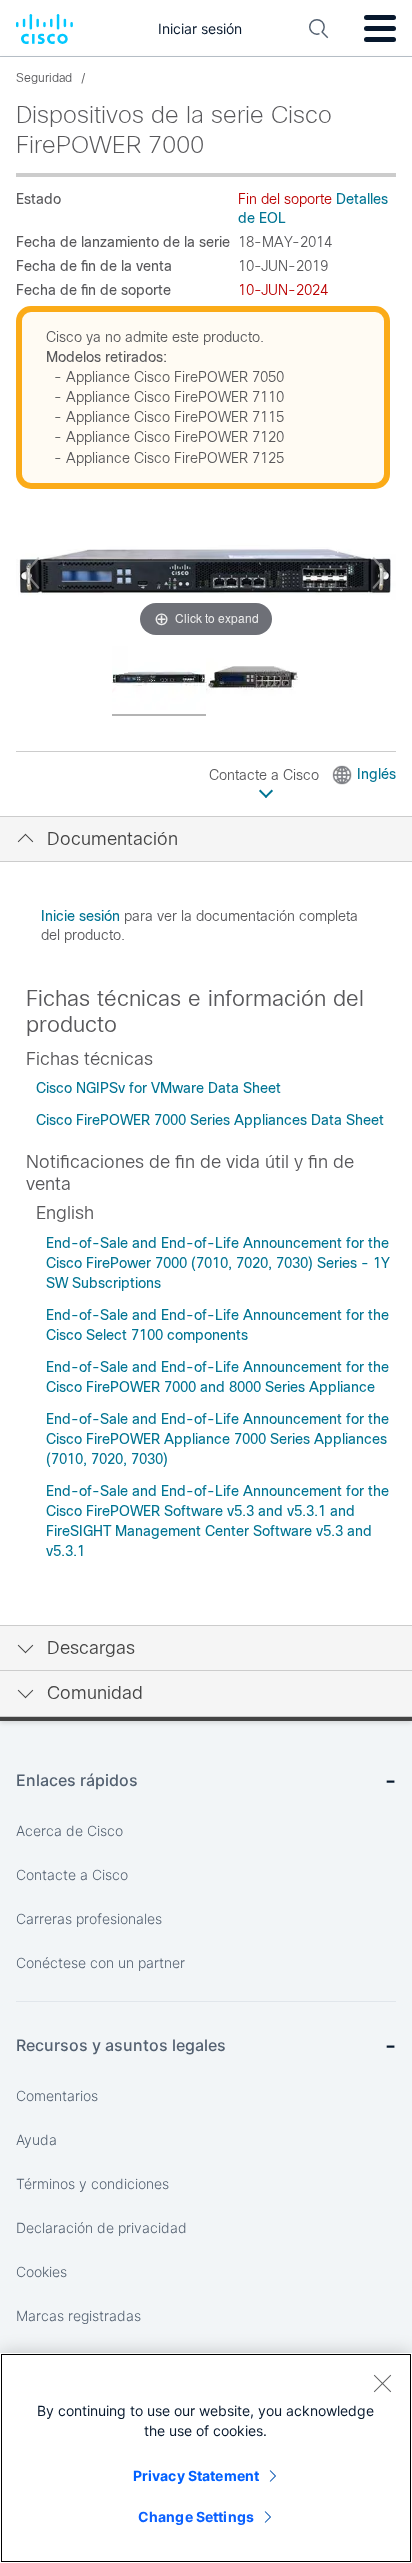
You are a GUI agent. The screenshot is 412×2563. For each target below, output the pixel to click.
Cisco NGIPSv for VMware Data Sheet (158, 1088)
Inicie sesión (80, 916)
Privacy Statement (196, 2475)
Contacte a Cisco (266, 775)
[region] (206, 2458)
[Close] (382, 2383)
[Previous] (32, 573)
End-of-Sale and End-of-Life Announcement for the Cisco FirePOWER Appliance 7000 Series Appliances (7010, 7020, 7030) (217, 1439)
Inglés (376, 774)
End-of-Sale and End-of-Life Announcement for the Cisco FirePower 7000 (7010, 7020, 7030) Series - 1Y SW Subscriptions (218, 1263)
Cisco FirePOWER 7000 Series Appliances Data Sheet (210, 1120)
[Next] (380, 573)
